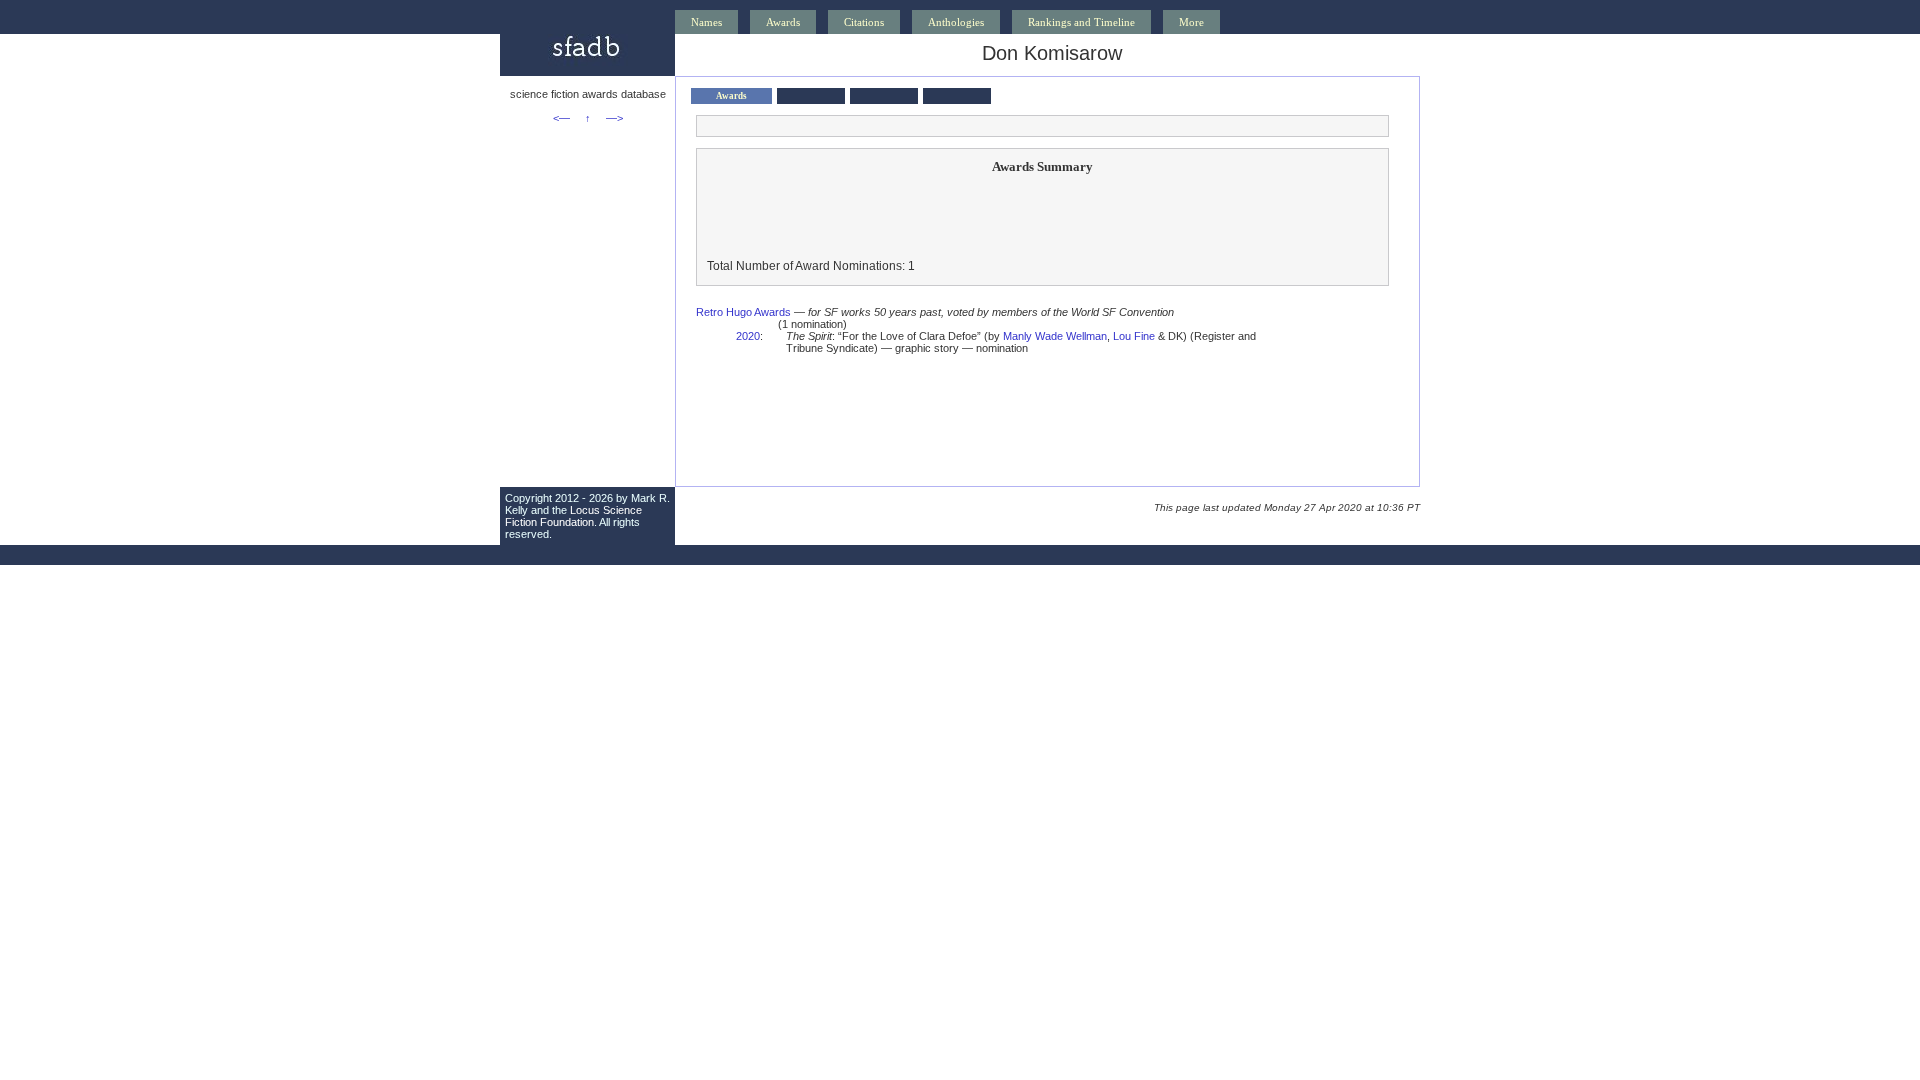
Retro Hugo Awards (743, 312)
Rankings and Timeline (1081, 22)
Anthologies (956, 22)
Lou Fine (1134, 336)
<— (561, 118)
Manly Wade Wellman (1055, 336)
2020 (748, 336)
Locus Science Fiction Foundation (573, 516)
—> (614, 118)
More (1191, 22)
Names (706, 22)
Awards (783, 22)
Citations (864, 22)
